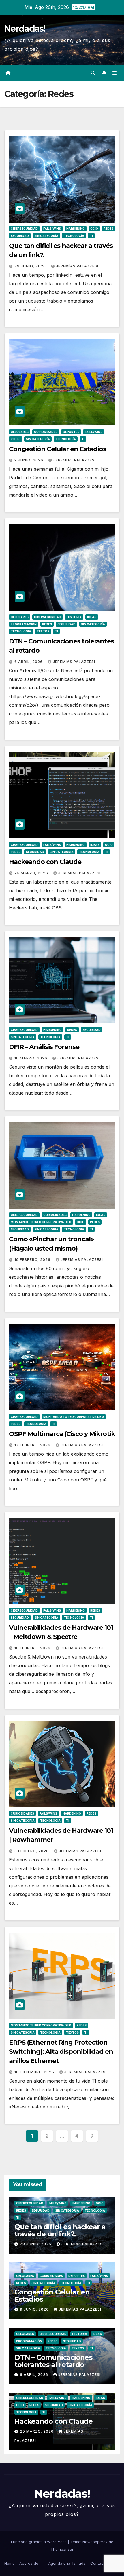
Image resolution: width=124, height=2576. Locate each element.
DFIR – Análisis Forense (44, 1047)
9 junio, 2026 (29, 460)
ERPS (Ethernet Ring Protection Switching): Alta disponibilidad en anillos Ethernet (61, 2052)
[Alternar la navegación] (115, 73)
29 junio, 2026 (31, 266)
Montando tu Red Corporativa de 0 (41, 1222)
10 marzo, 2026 (31, 1058)
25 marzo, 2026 (32, 873)
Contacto (99, 2563)
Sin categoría (46, 236)
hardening (76, 229)
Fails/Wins (52, 229)
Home (10, 2563)
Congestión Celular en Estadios (58, 449)
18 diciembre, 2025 (35, 2072)
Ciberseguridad (24, 229)
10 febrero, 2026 (33, 1648)
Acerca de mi (31, 2563)
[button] (93, 73)
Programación (24, 624)
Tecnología (74, 236)
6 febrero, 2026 (32, 1851)
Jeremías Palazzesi (77, 266)
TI (91, 236)
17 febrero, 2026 (33, 1445)
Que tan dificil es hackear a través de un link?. (60, 2230)
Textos (43, 631)
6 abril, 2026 (29, 662)
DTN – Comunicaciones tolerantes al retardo (53, 2361)
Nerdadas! (25, 29)
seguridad (20, 236)
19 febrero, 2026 (33, 1260)
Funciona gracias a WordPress (39, 2542)
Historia (74, 617)
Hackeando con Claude (45, 862)
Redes (108, 229)
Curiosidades (46, 432)
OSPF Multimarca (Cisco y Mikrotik (62, 1434)
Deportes (71, 432)
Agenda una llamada (67, 2563)
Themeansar (62, 2549)
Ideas (92, 617)
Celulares (20, 432)
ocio (94, 229)
